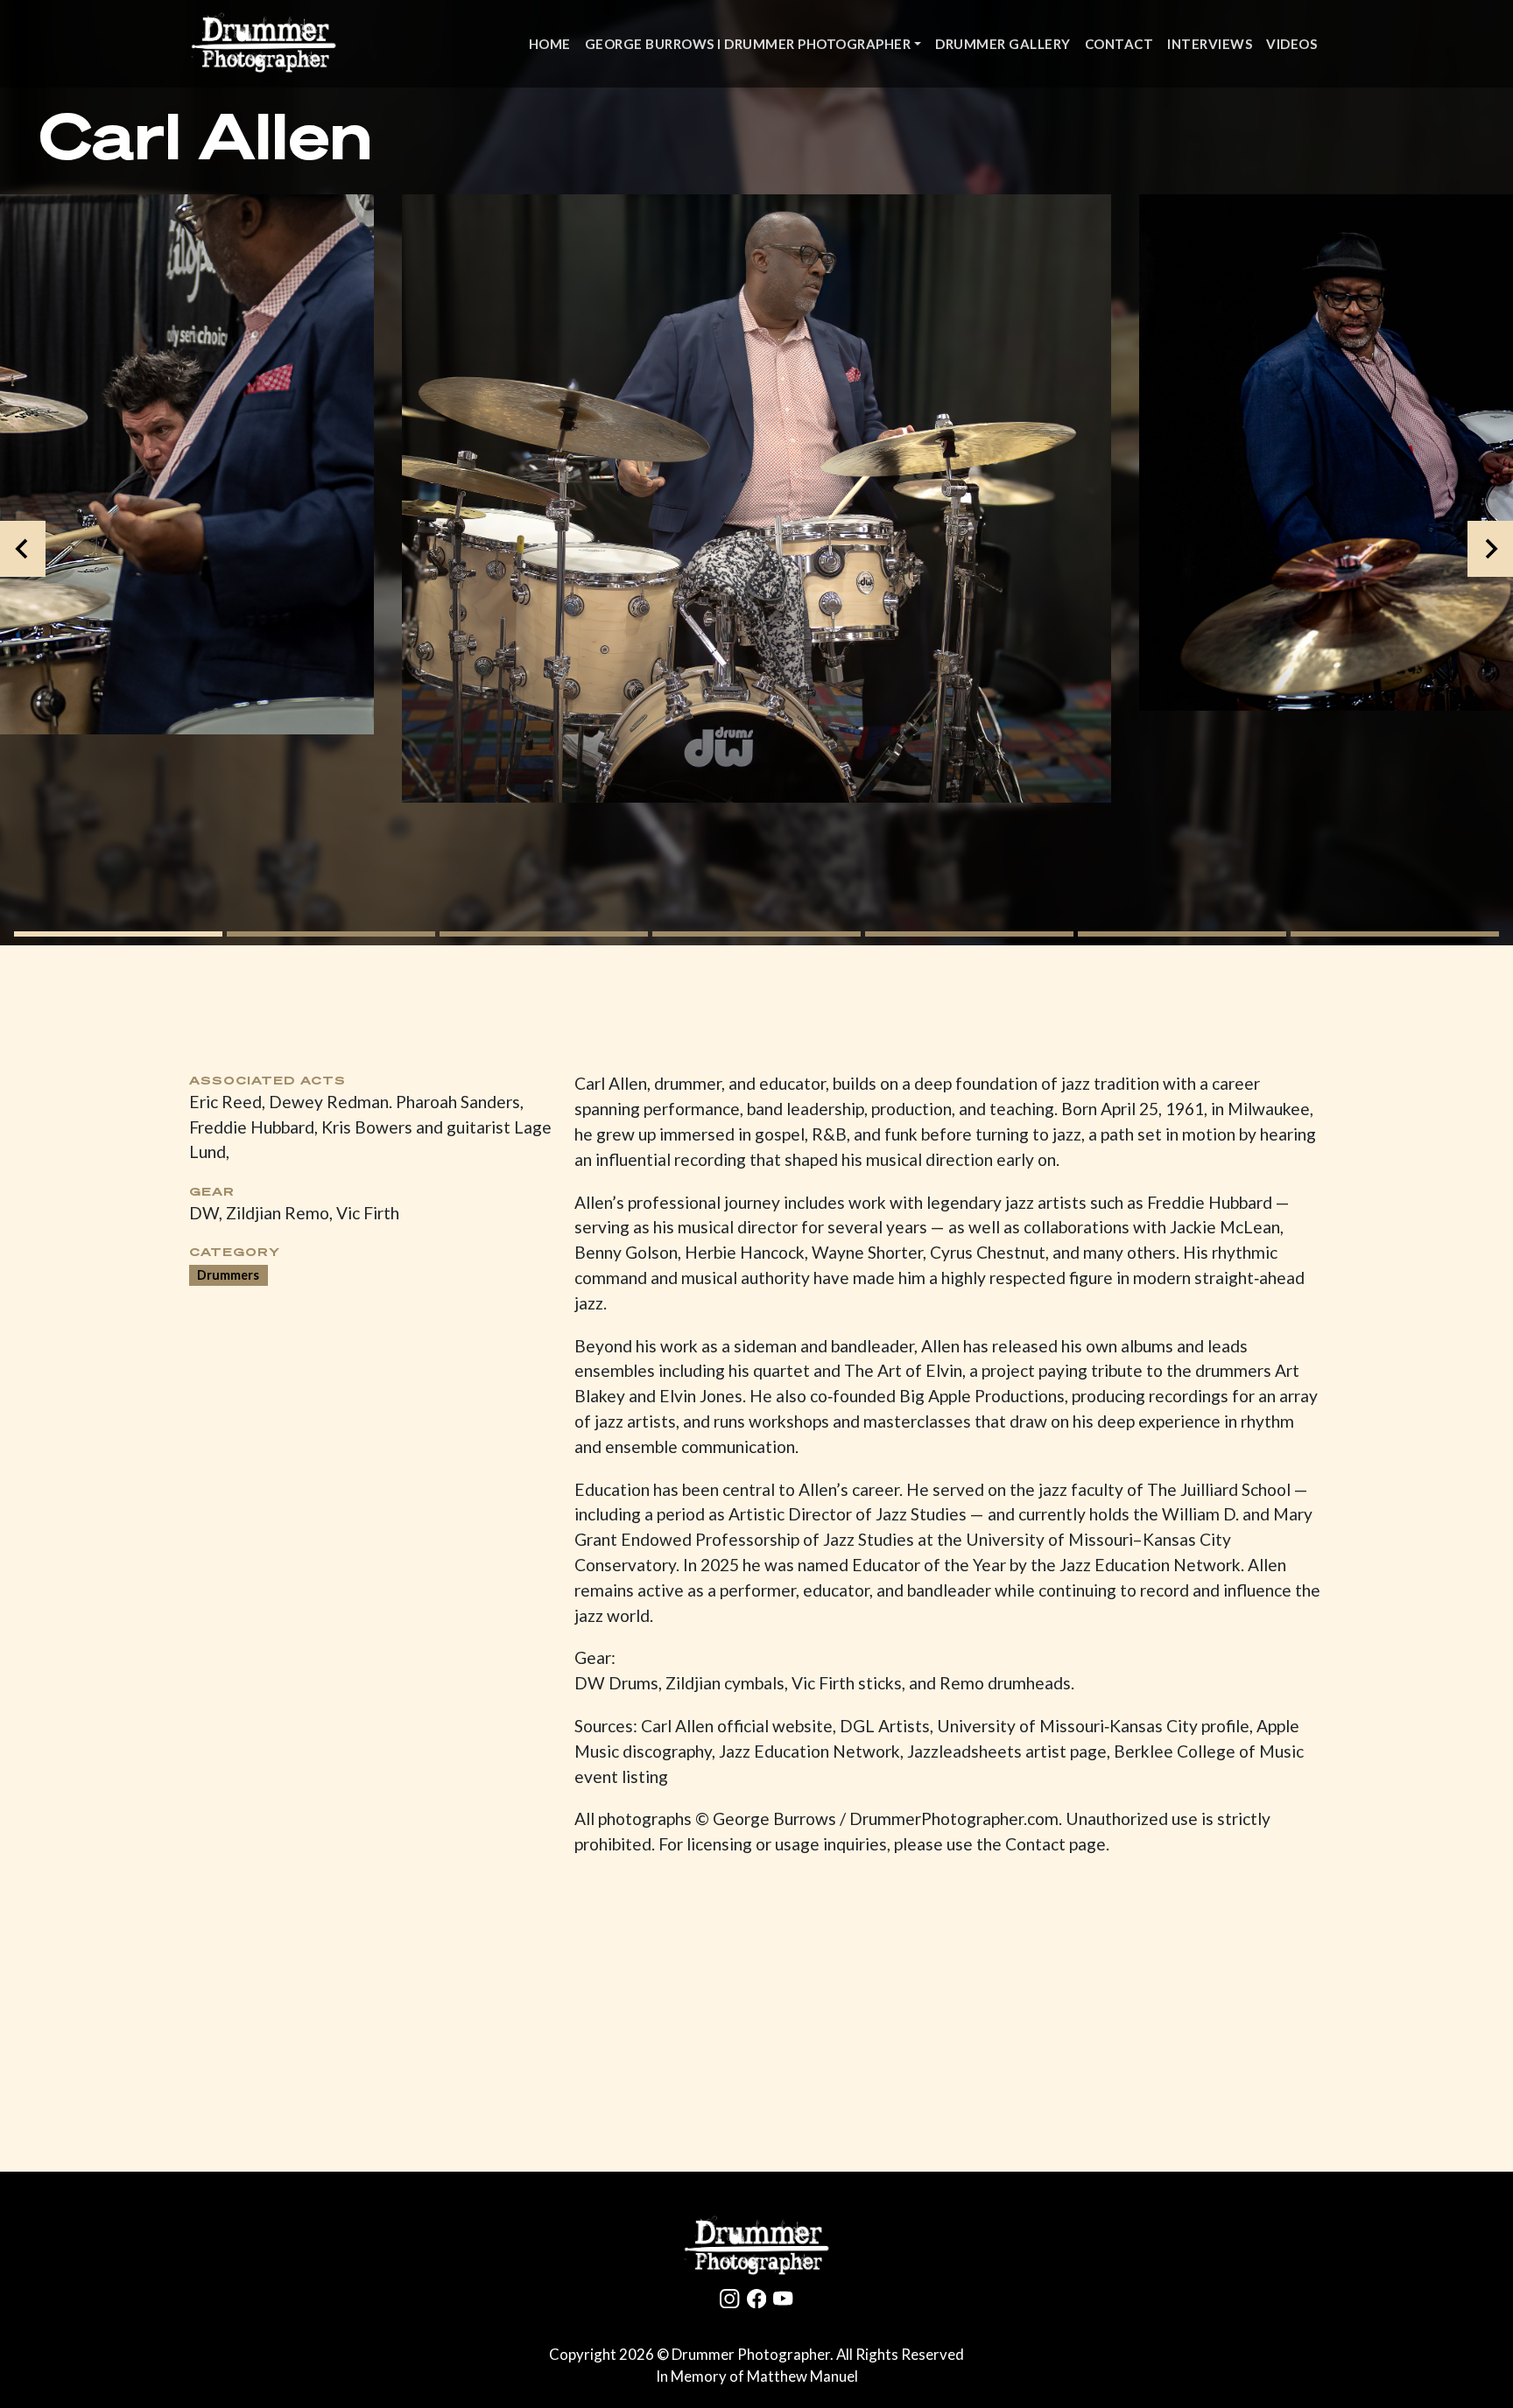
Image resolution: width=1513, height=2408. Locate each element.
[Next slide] (1490, 549)
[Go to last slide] (23, 549)
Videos (1291, 44)
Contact (1119, 44)
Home (550, 44)
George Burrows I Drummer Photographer (748, 44)
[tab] (118, 934)
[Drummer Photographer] (756, 2247)
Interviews (1210, 44)
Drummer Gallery (1003, 44)
